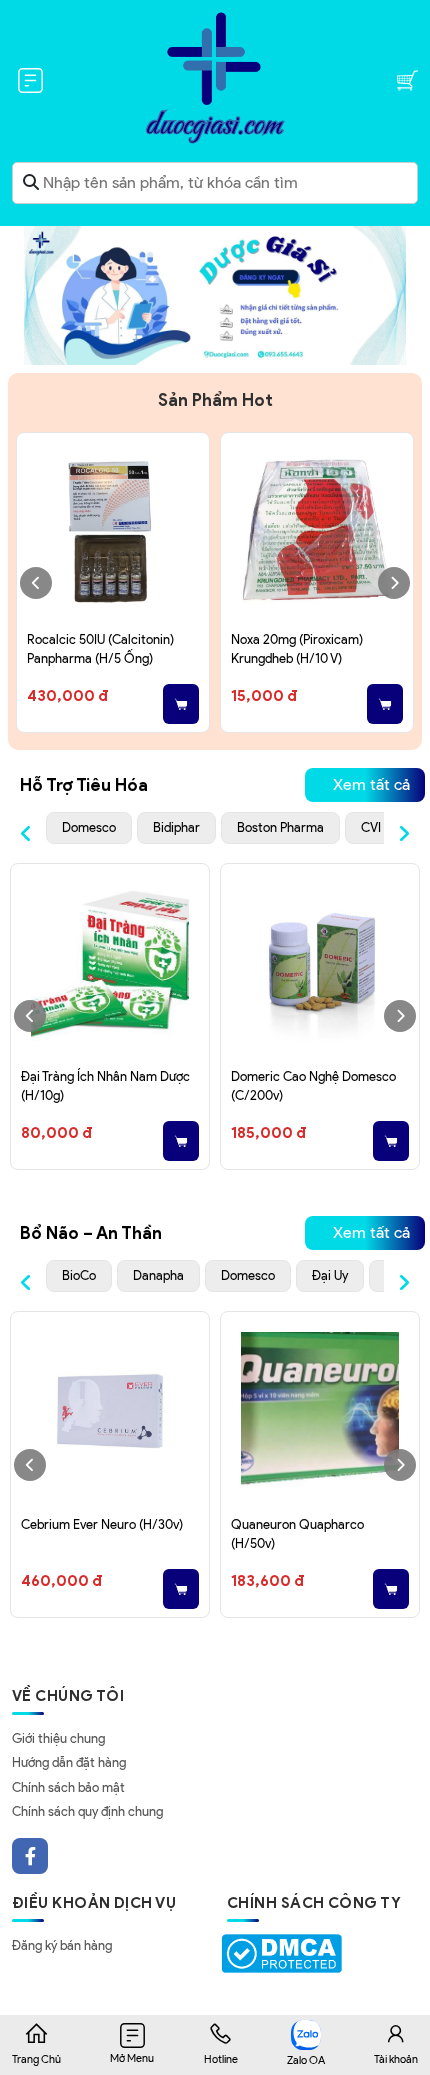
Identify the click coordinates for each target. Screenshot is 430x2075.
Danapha (158, 1275)
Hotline (221, 2059)
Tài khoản (396, 2059)
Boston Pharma (280, 827)
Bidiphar (176, 827)
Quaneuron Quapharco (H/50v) (297, 1534)
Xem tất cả (371, 784)
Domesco (89, 827)
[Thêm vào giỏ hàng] (181, 704)
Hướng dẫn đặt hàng (69, 1762)
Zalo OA (306, 2060)
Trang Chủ (36, 2059)
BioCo (79, 1275)
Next (394, 583)
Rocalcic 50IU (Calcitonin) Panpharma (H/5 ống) (100, 649)
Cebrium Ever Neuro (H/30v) (102, 1524)
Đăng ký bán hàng (62, 1945)
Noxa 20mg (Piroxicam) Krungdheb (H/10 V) (297, 649)
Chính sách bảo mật (68, 1787)
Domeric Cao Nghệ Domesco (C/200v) (313, 1086)
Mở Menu (132, 2058)
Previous (36, 583)
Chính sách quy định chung (87, 1811)
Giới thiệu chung (58, 1738)
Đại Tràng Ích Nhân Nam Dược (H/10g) (105, 1086)
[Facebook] (30, 1856)
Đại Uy (330, 1275)
